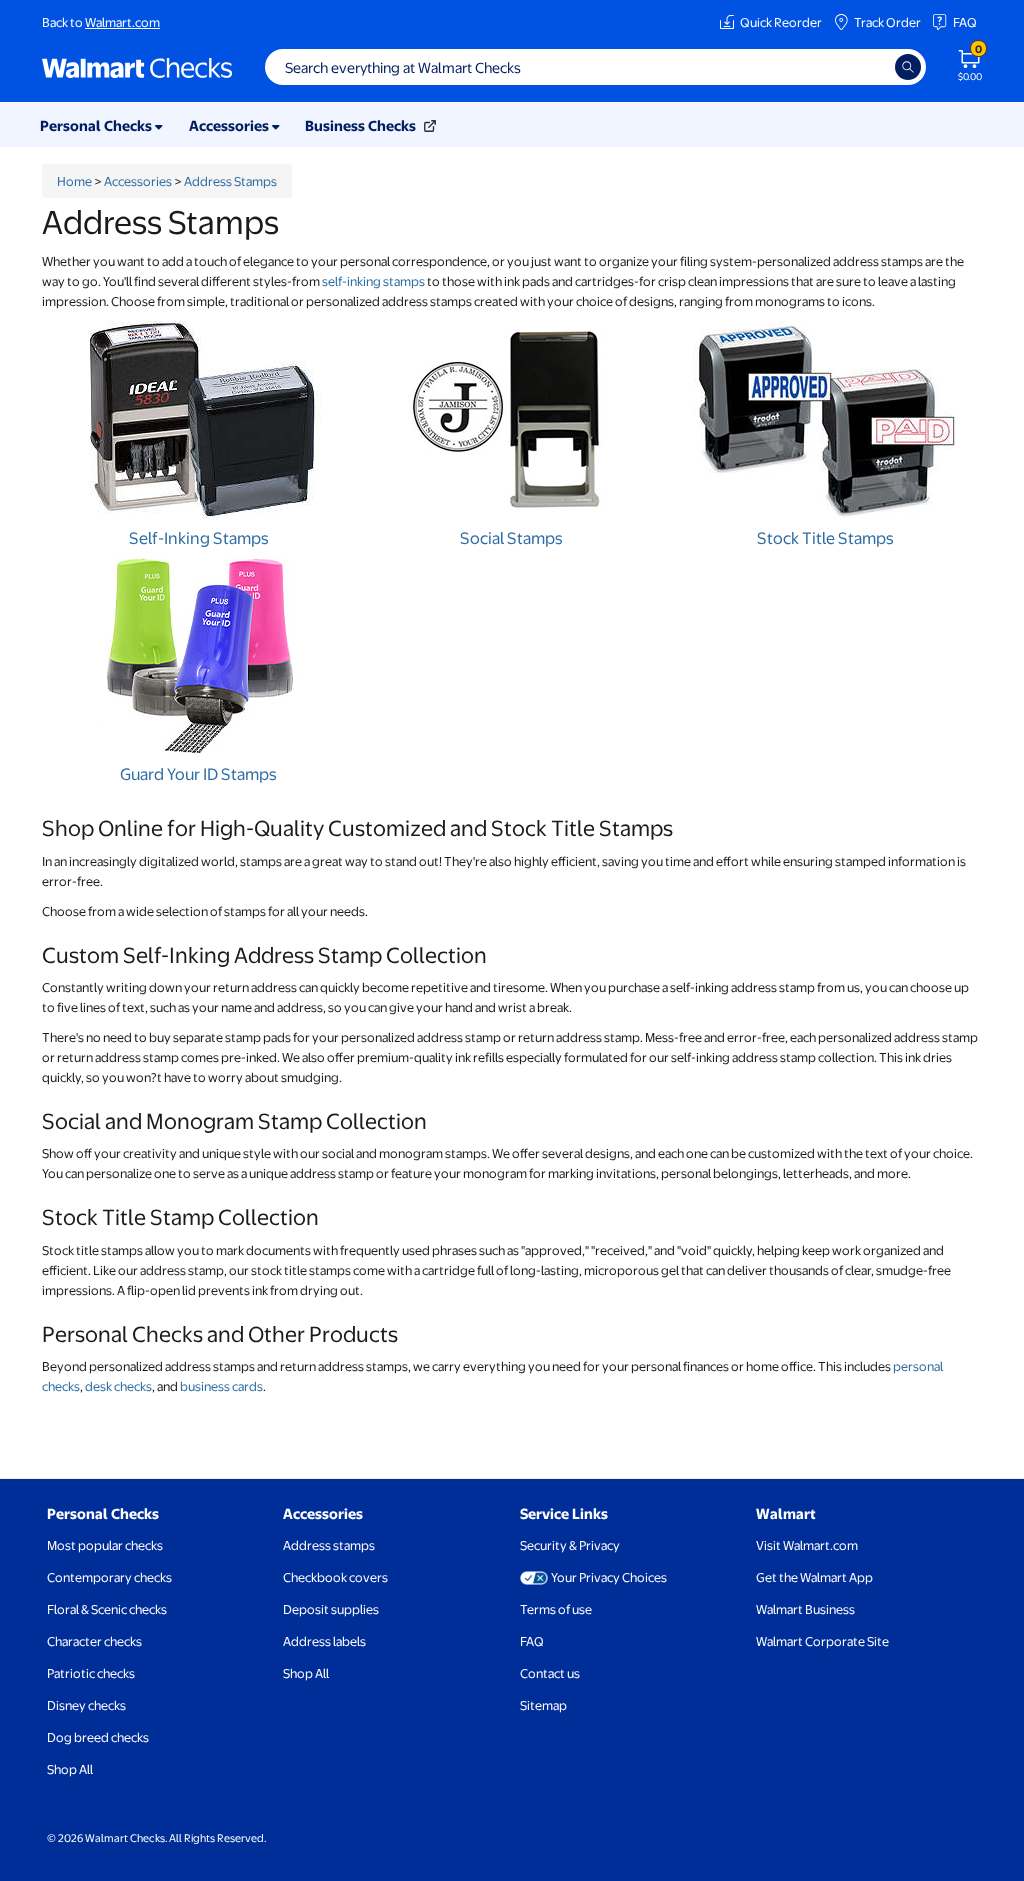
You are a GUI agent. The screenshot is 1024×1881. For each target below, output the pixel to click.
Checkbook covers (335, 1577)
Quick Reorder (781, 22)
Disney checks (86, 1705)
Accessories (138, 181)
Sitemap (543, 1705)
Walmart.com (122, 22)
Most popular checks (105, 1545)
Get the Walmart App (814, 1577)
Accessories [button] (230, 125)
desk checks (118, 1386)
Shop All (70, 1769)
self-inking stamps (373, 281)
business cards (221, 1386)
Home (74, 181)
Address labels (324, 1641)
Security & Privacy (570, 1545)
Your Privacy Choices (609, 1577)
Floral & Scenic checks (107, 1609)
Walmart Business (805, 1609)
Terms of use (556, 1609)
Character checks (94, 1641)
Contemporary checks (109, 1577)
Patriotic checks (91, 1673)
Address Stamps (230, 181)
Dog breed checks (98, 1737)
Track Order (887, 22)
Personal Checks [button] (97, 125)
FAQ (965, 22)
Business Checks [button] (362, 125)
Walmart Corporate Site (822, 1641)
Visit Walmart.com (807, 1545)
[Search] (908, 67)
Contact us (550, 1673)
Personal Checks (103, 1513)
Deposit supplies (331, 1609)
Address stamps (329, 1545)
